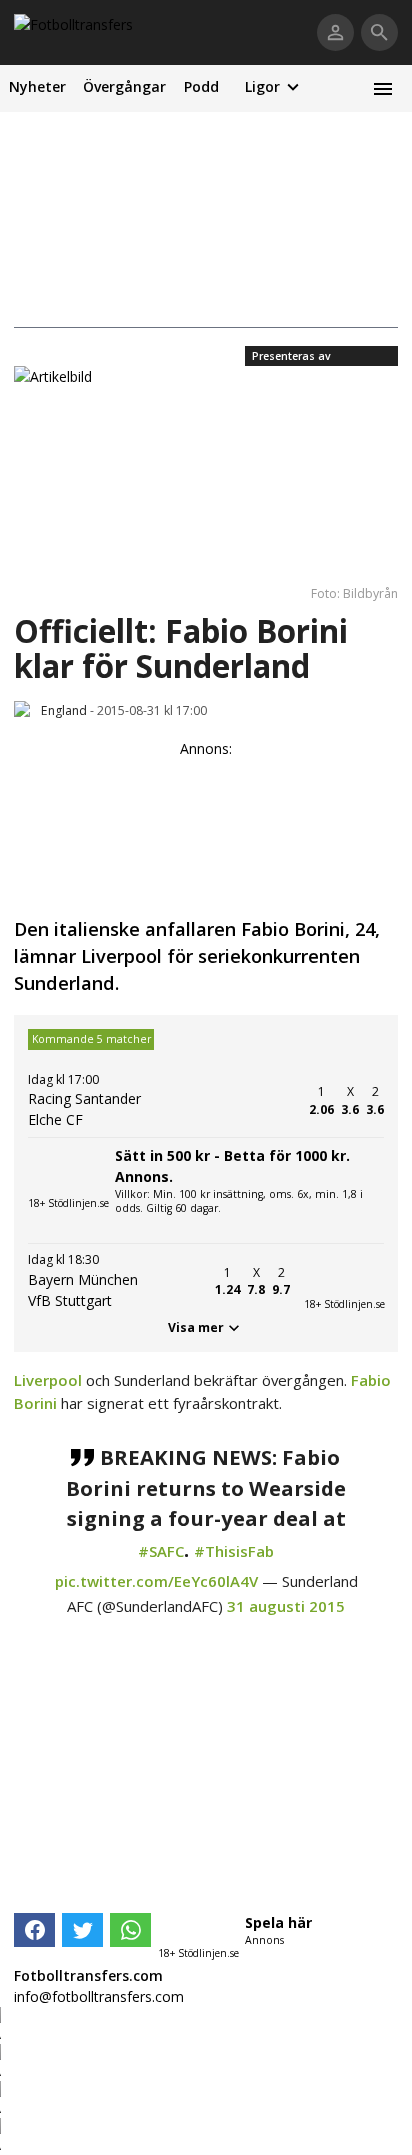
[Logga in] (335, 32)
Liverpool (48, 1380)
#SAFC (161, 1551)
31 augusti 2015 (286, 1606)
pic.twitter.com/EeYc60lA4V (156, 1581)
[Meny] (382, 88)
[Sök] (379, 32)
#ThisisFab (234, 1551)
